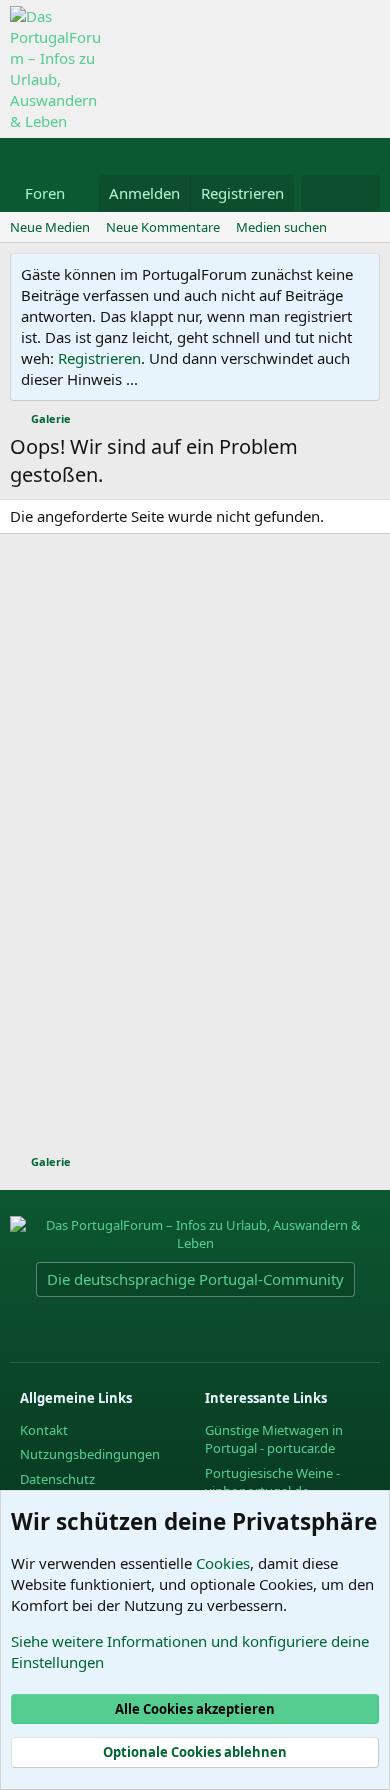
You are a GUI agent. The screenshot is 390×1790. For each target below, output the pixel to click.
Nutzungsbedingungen (90, 1454)
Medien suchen (281, 227)
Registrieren (99, 358)
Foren (45, 193)
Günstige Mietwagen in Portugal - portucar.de (274, 1439)
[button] (81, 193)
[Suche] (360, 193)
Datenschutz (57, 1479)
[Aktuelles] (320, 193)
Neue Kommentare (163, 227)
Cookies (223, 1563)
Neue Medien (50, 227)
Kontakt (44, 1430)
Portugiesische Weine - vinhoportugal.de (272, 1482)
